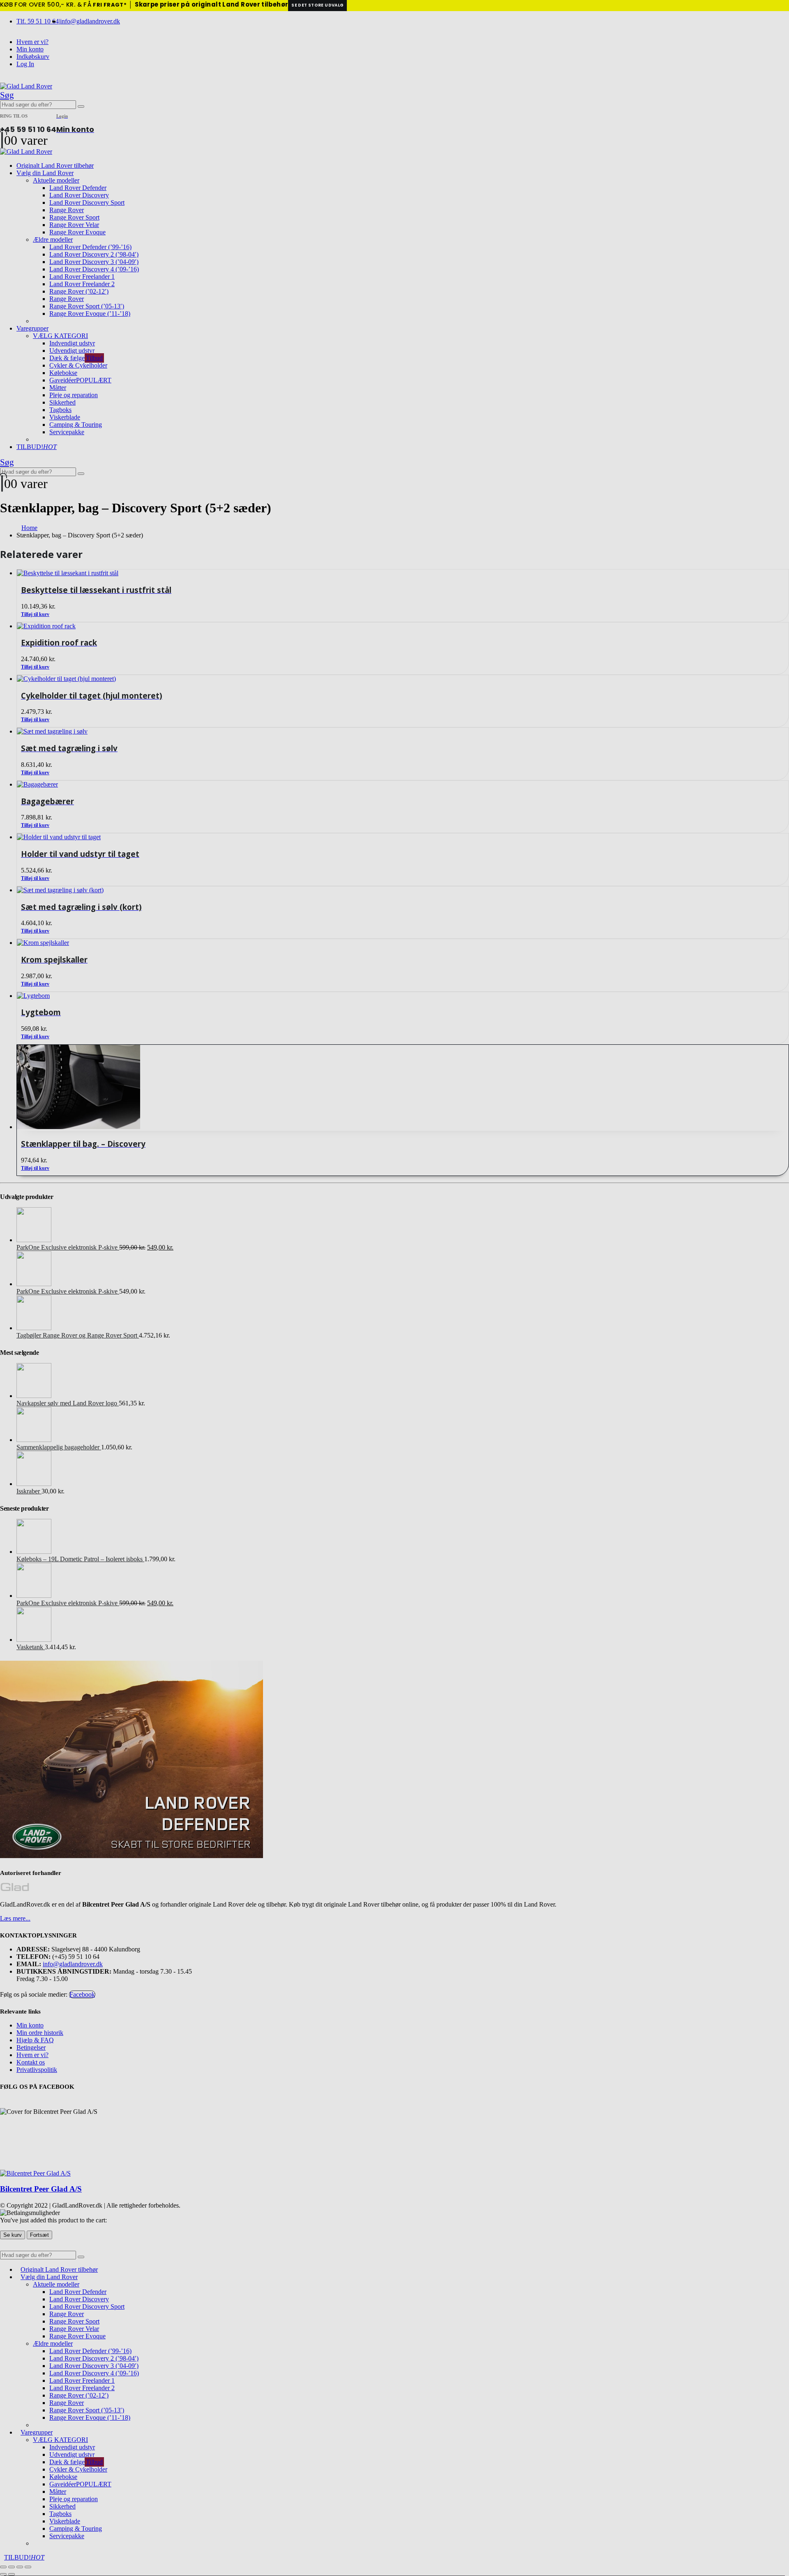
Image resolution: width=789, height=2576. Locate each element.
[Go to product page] (403, 1088)
